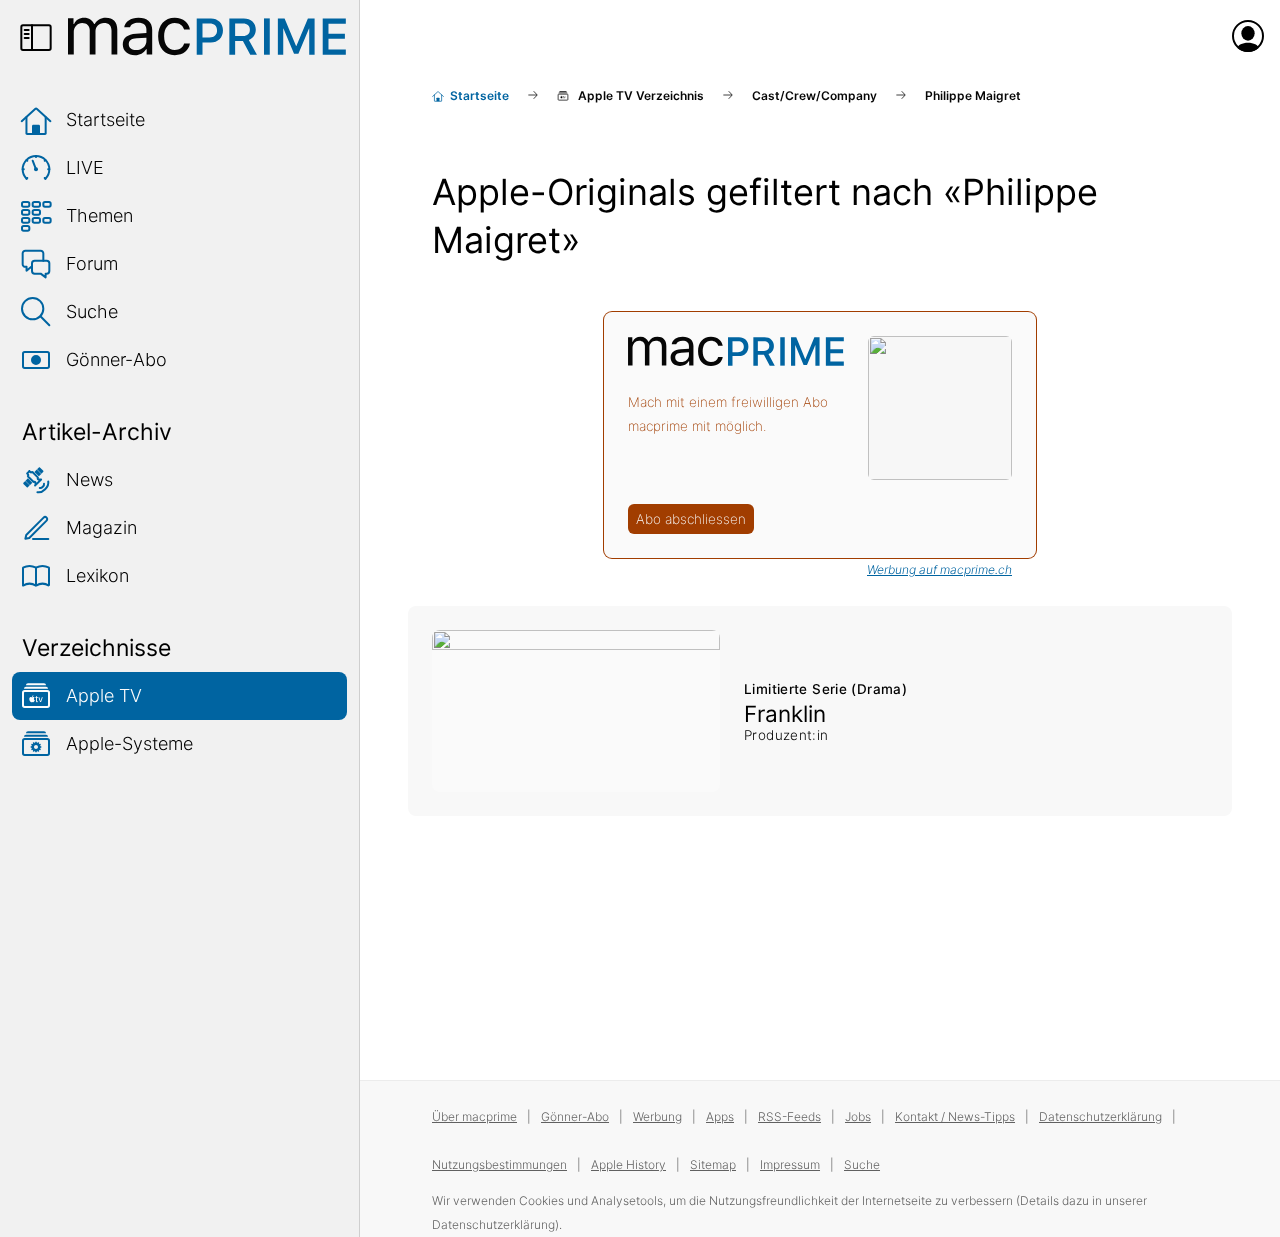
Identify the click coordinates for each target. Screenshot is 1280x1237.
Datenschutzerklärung (1100, 1116)
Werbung (657, 1116)
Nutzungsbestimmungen (499, 1164)
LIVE (85, 167)
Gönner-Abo (116, 359)
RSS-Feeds (789, 1116)
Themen (99, 215)
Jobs (858, 1116)
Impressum (790, 1164)
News (89, 479)
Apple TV (104, 695)
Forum (92, 263)
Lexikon (97, 575)
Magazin (101, 527)
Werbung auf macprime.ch (939, 569)
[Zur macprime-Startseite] (207, 36)
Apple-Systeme (129, 743)
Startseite (105, 119)
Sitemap (713, 1164)
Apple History (628, 1164)
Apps (720, 1116)
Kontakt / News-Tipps (955, 1116)
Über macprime (474, 1116)
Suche (92, 311)
